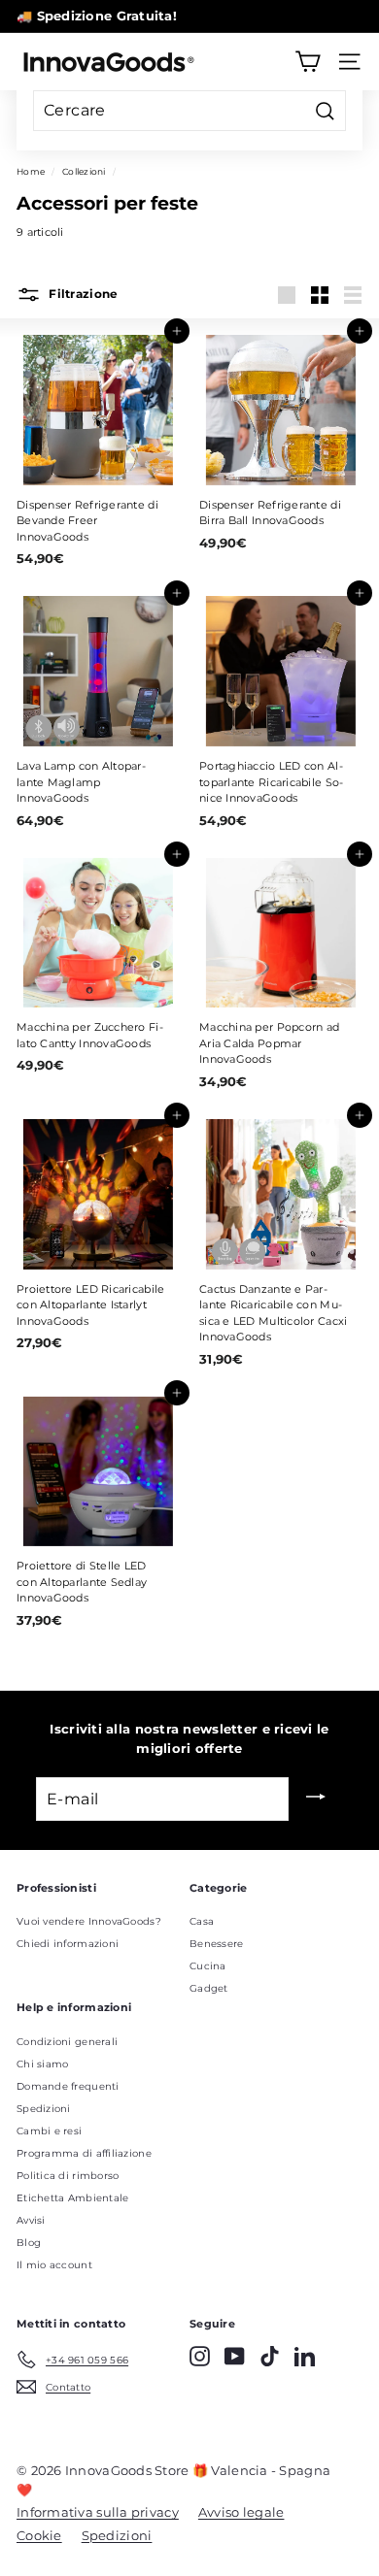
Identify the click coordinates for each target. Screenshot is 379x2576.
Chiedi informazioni (68, 1944)
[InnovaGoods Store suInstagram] (200, 2356)
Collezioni (84, 171)
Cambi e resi (49, 2131)
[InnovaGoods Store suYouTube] (235, 2356)
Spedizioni (44, 2109)
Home (31, 171)
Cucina (208, 1966)
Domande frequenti (68, 2086)
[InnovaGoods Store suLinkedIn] (305, 2356)
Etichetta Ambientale (73, 2198)
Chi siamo (42, 2064)
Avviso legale (241, 2512)
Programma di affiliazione (84, 2153)
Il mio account (54, 2265)
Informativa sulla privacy (98, 2512)
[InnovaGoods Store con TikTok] (270, 2356)
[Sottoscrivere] (316, 1799)
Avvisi (31, 2220)
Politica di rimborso (68, 2176)
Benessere (216, 1944)
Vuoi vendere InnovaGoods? (89, 1921)
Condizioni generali (67, 2042)
